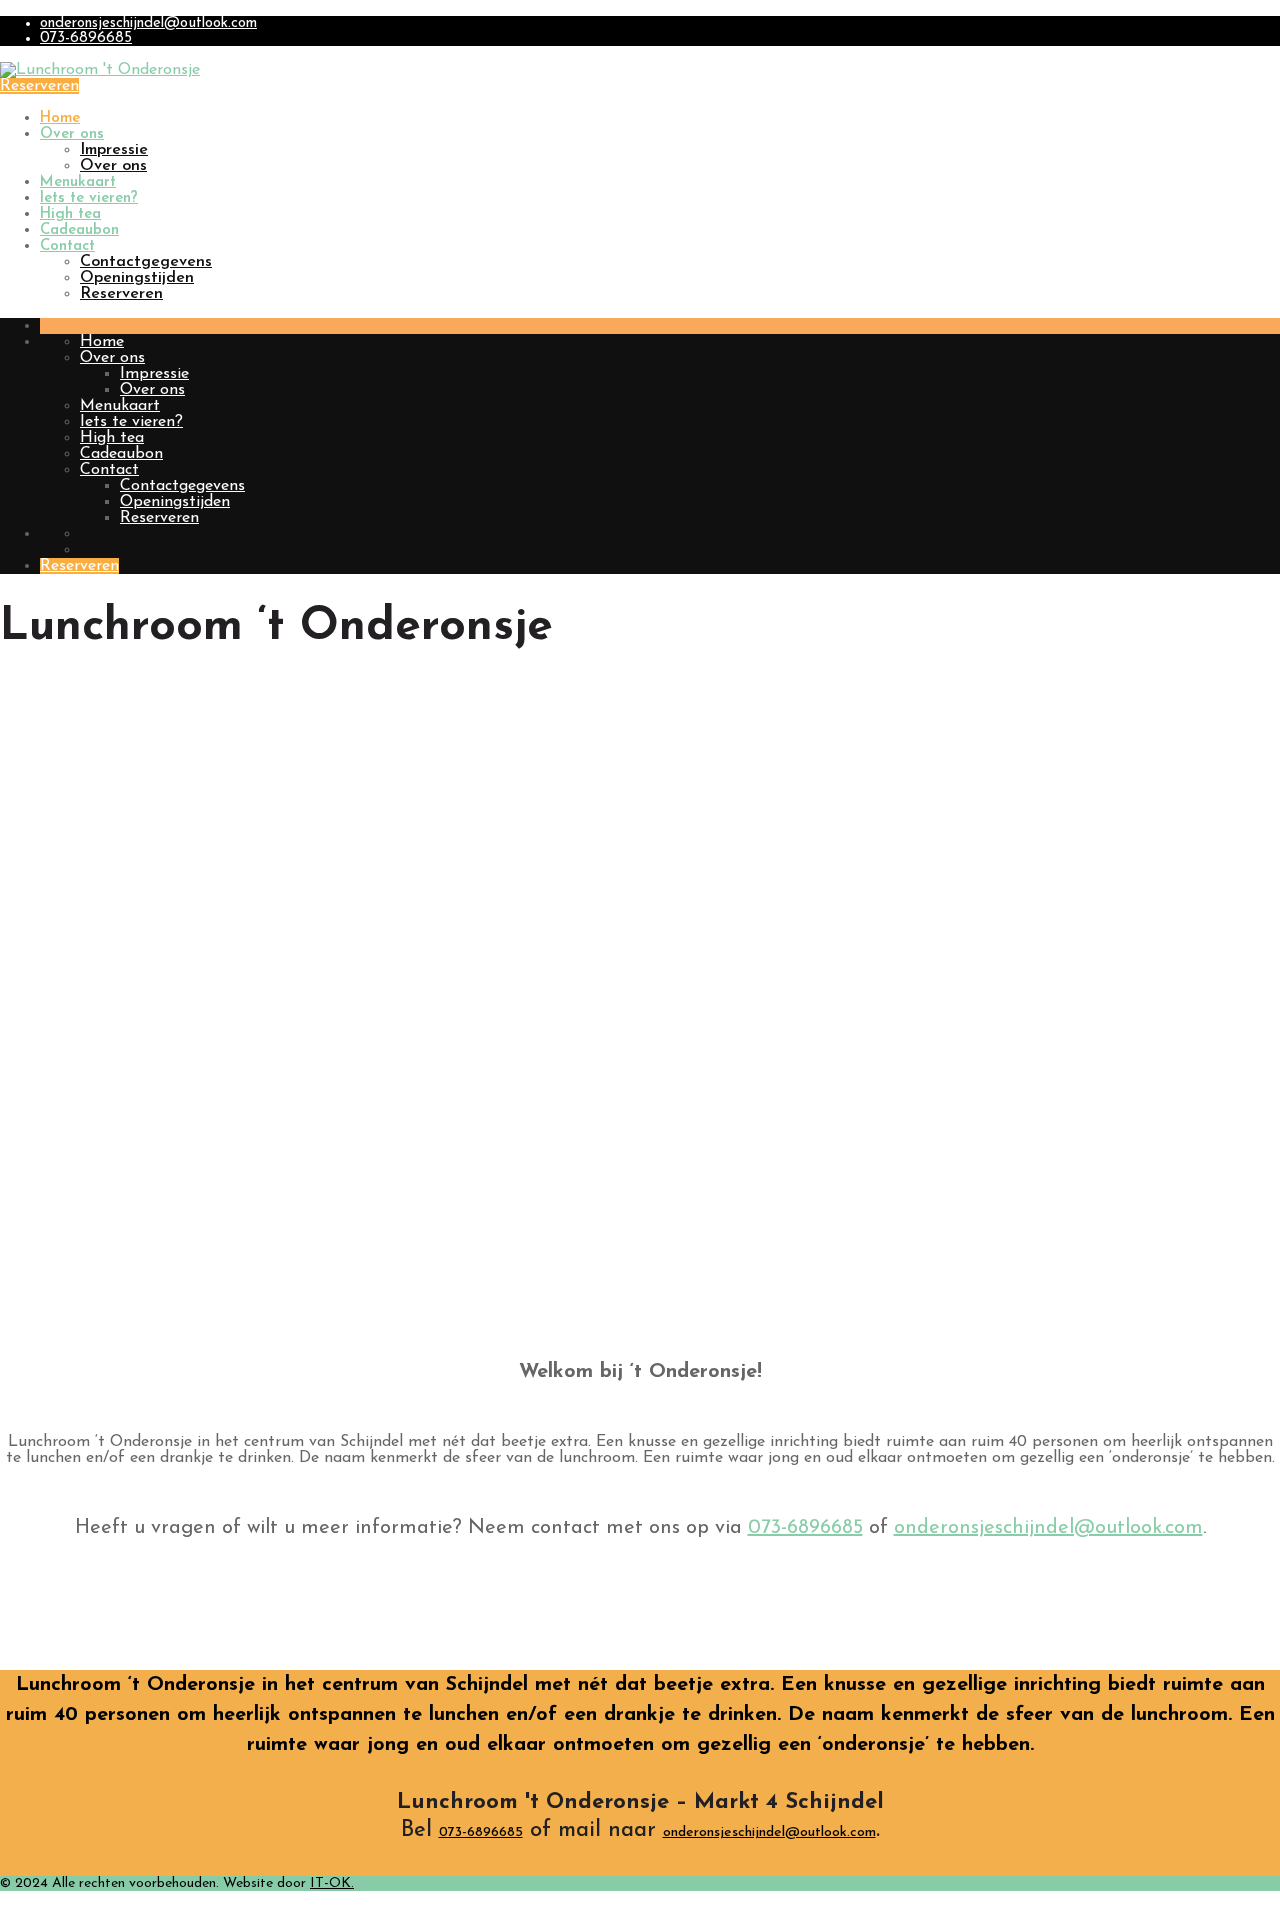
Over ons (72, 134)
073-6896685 (86, 38)
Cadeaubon (79, 230)
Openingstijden (137, 278)
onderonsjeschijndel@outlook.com (148, 23)
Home (60, 118)
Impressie (114, 150)
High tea (70, 214)
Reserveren (39, 86)
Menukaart (78, 182)
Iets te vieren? (89, 198)
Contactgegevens (146, 262)
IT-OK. (332, 1883)
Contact (67, 246)
